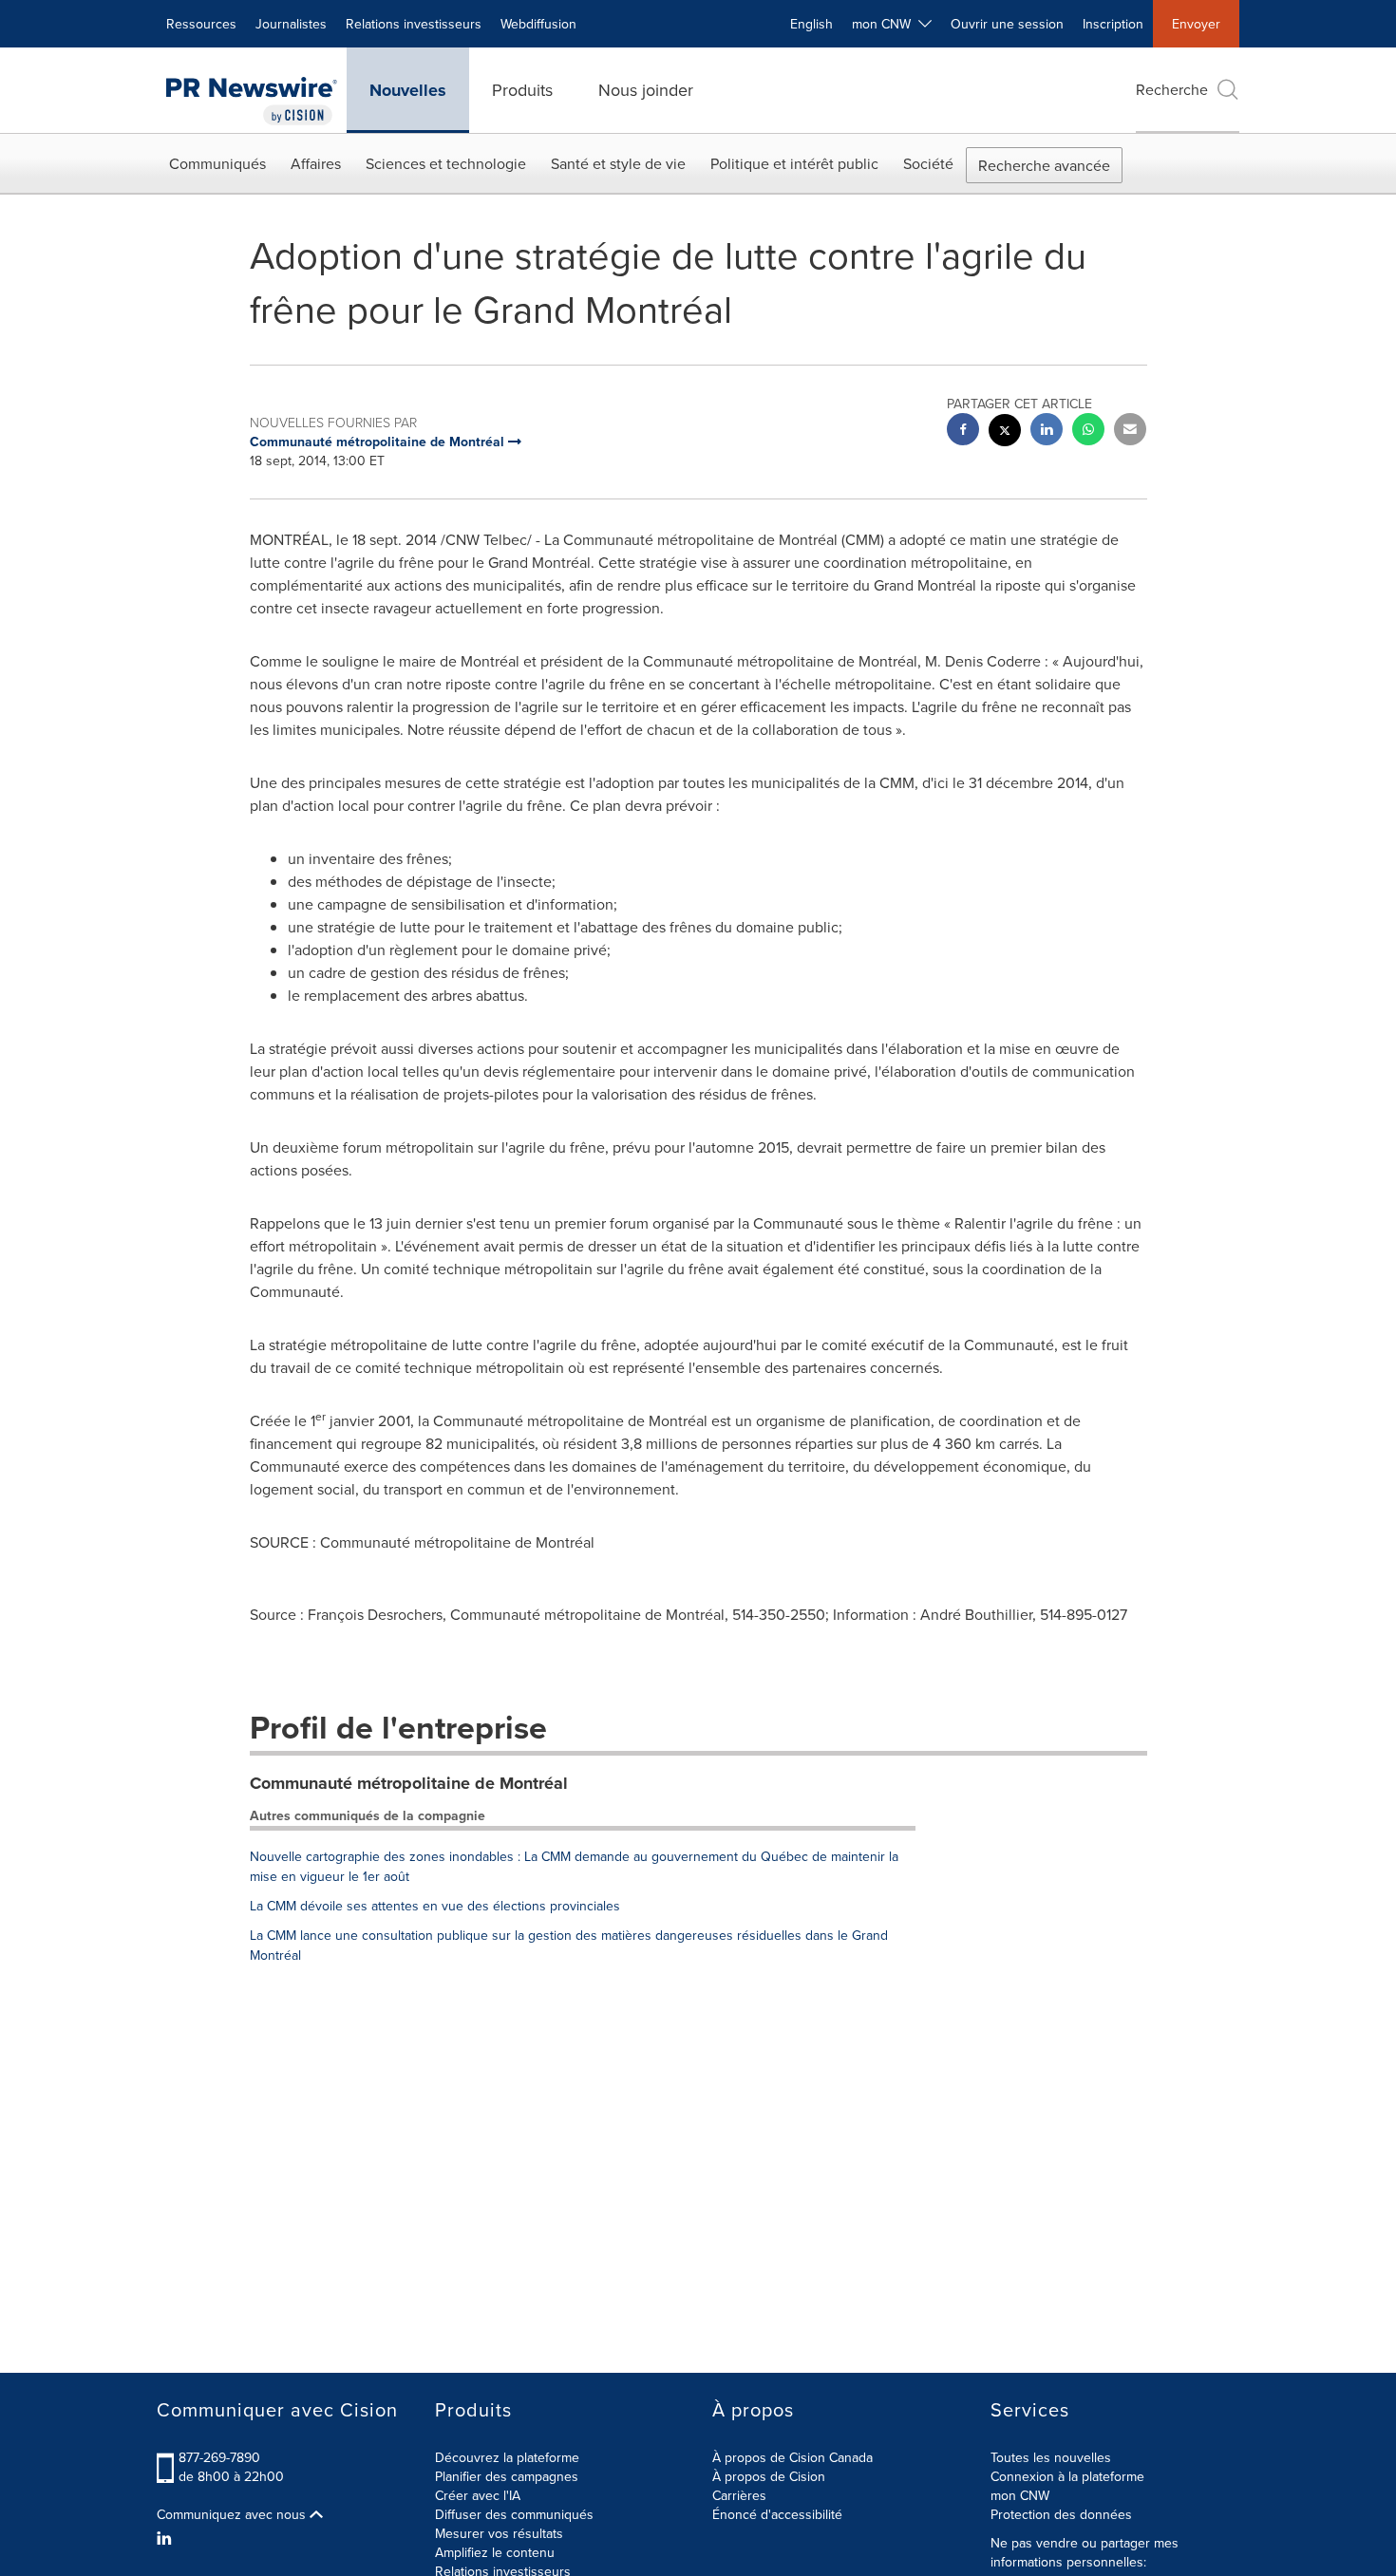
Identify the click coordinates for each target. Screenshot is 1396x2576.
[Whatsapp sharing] (1088, 432)
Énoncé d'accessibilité (777, 2514)
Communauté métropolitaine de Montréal (409, 1783)
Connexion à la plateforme (1067, 2476)
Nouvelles (408, 90)
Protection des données (1061, 2514)
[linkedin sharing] (1047, 432)
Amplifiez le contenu (495, 2552)
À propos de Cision (769, 2476)
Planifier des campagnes (507, 2476)
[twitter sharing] (1005, 432)
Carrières (739, 2495)
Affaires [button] (316, 163)
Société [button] (928, 163)
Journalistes (291, 24)
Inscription (1113, 24)
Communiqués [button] (217, 163)
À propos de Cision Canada (792, 2457)
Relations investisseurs (414, 24)
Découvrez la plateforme (507, 2457)
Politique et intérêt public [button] (794, 163)
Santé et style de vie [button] (618, 163)
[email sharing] (1130, 432)
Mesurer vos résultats (499, 2533)
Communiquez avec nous (233, 2514)
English (811, 24)
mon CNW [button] (885, 24)
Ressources (201, 24)
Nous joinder (646, 90)
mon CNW (1020, 2495)
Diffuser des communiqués (514, 2514)
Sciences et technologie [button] (446, 163)
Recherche (1172, 89)
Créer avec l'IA (478, 2495)
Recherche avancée (1044, 165)
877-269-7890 (219, 2457)
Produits (522, 90)
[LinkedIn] (167, 2538)
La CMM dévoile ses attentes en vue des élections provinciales (435, 1906)
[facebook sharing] (963, 432)
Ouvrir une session (1007, 24)
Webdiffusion (538, 24)
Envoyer (1196, 24)
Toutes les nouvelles (1051, 2457)
